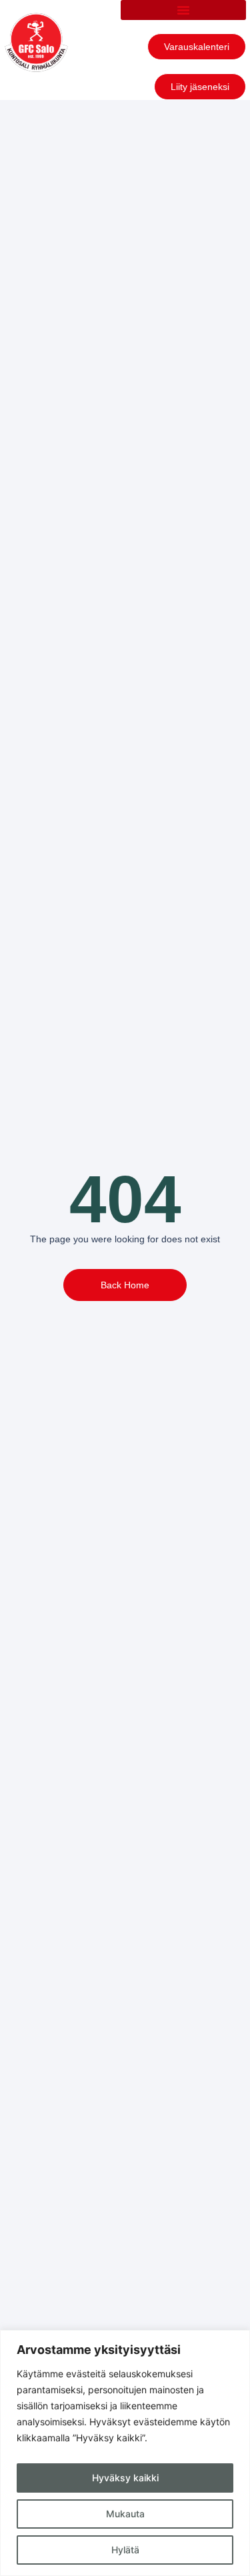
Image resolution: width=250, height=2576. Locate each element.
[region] (125, 2453)
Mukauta (125, 2514)
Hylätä (125, 2550)
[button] (183, 10)
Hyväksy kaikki (125, 2478)
